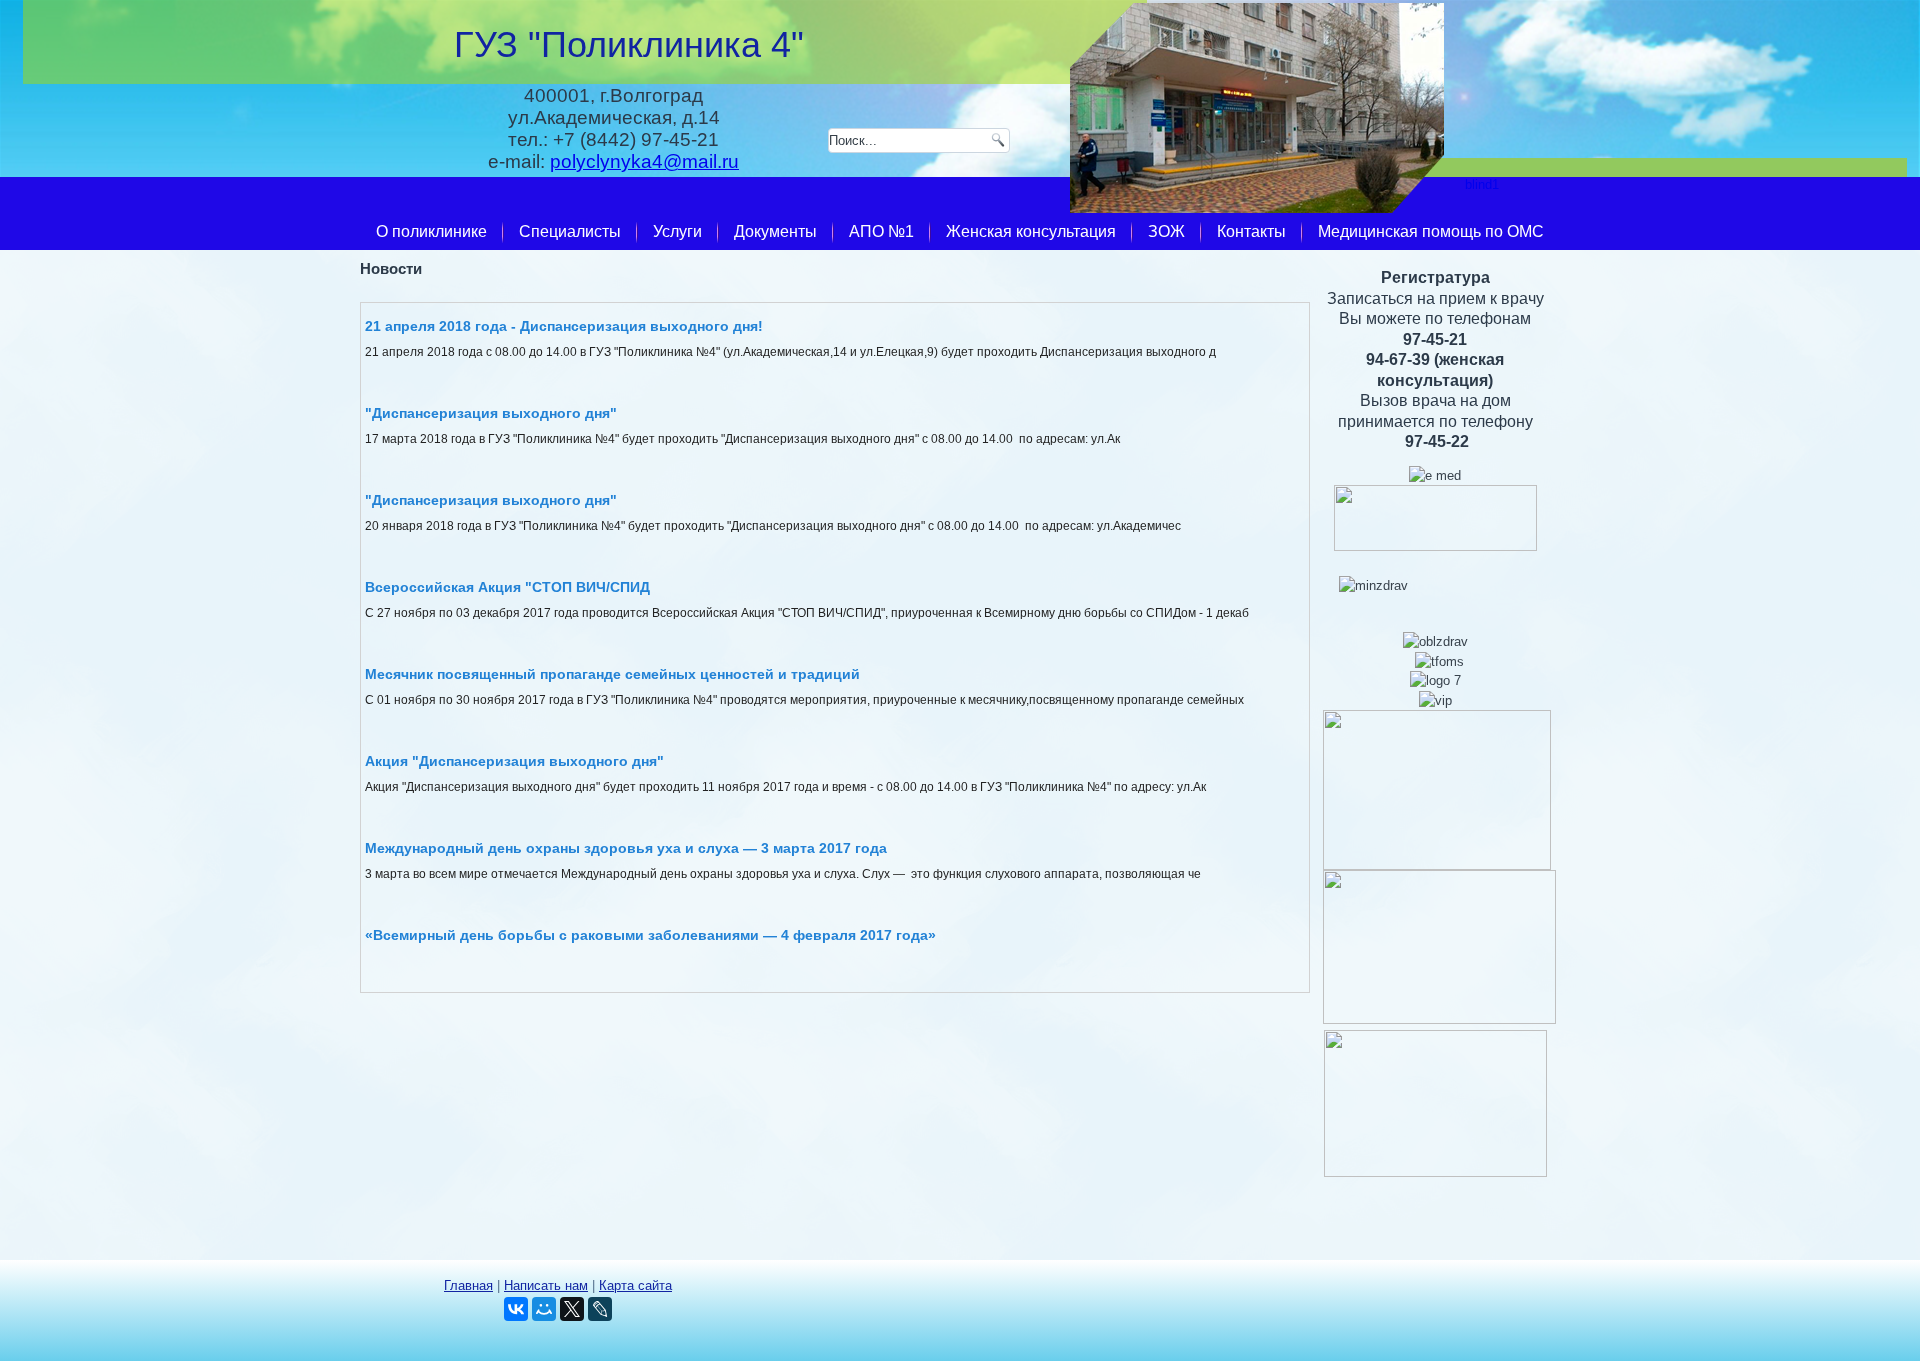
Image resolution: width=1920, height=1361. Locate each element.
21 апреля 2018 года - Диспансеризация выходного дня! (564, 326)
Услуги (677, 231)
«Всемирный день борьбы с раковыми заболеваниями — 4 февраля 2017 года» (650, 935)
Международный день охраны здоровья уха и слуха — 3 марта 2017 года (626, 848)
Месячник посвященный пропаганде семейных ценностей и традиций (612, 674)
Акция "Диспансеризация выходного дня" (514, 761)
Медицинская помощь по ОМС (1431, 231)
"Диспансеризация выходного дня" (491, 413)
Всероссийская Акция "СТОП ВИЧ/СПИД (507, 587)
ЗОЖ (1166, 231)
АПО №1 (881, 231)
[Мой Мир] (544, 1309)
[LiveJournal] (600, 1309)
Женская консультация (1031, 231)
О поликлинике (431, 231)
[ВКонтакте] (516, 1309)
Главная (468, 1285)
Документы (775, 231)
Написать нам (546, 1285)
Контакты (1251, 231)
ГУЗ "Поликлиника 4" (629, 44)
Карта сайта (635, 1285)
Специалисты (570, 231)
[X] (572, 1309)
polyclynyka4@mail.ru (644, 161)
